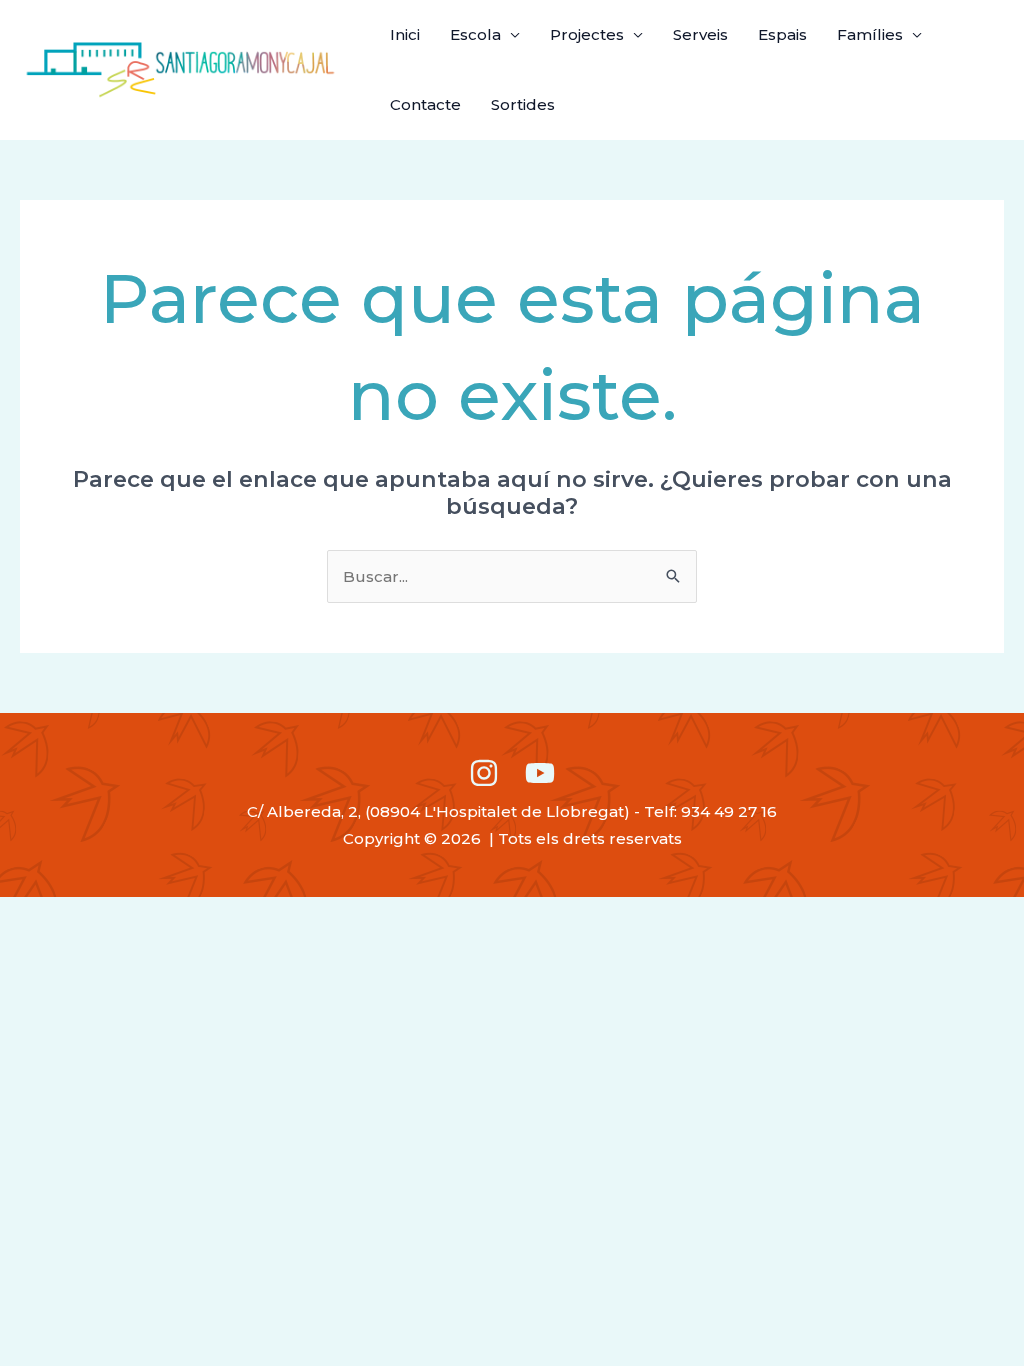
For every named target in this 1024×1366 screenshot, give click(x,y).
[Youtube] (540, 773)
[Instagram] (484, 773)
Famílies (870, 34)
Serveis (700, 34)
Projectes (587, 34)
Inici (405, 34)
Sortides (523, 104)
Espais (782, 34)
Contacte (425, 104)
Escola (475, 34)
